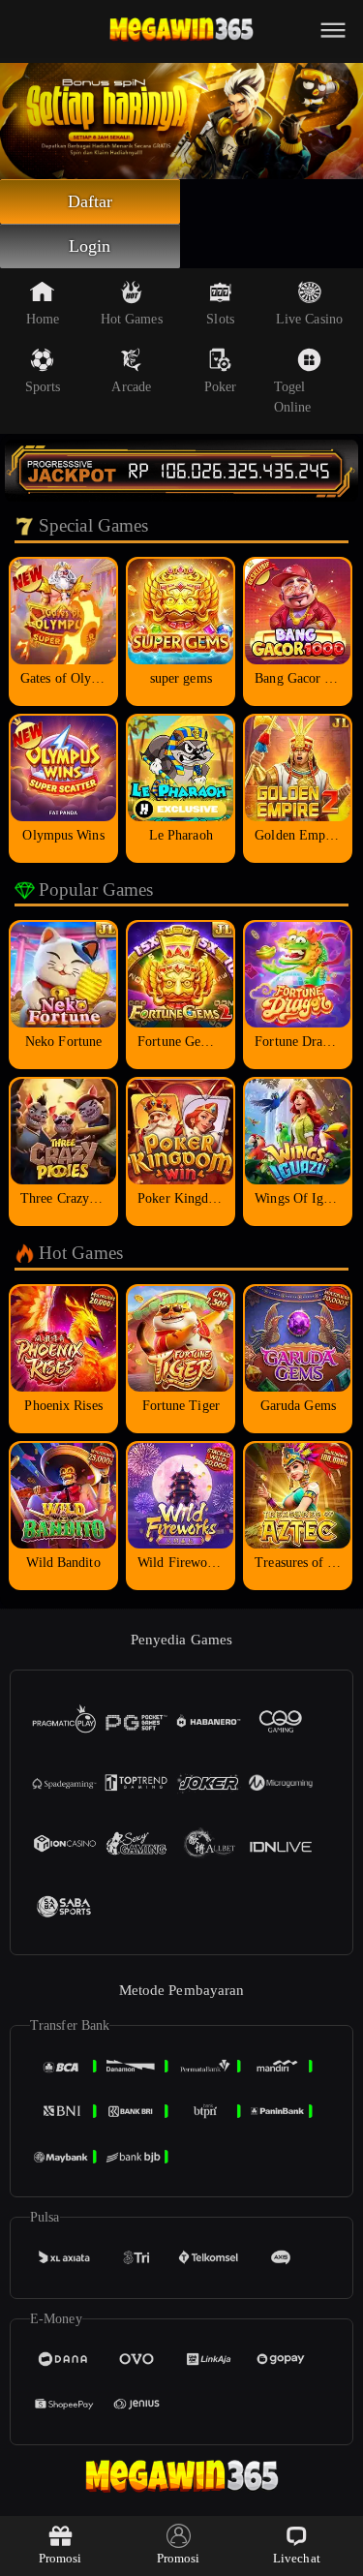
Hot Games (132, 319)
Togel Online (293, 397)
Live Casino (309, 319)
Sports (43, 387)
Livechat (297, 2558)
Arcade (131, 387)
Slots (220, 319)
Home (43, 319)
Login (90, 246)
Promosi (60, 2558)
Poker (221, 387)
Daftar (91, 201)
